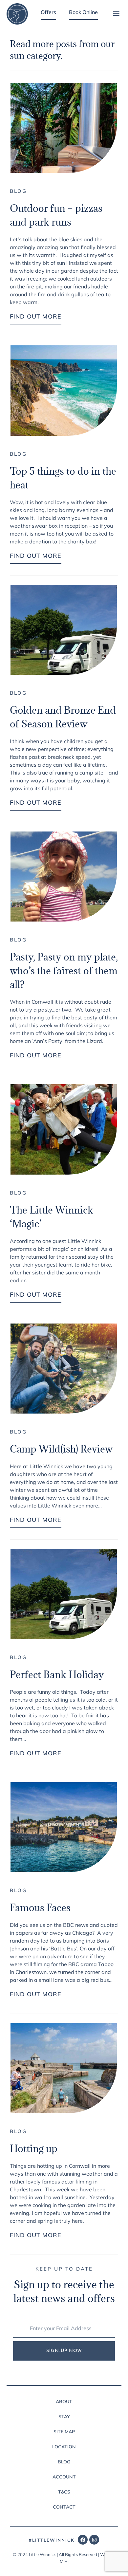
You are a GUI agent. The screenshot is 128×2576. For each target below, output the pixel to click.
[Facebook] (83, 2540)
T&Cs (64, 2492)
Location (64, 2447)
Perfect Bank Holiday (57, 1674)
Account (64, 2477)
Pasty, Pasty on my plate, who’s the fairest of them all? (64, 971)
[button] (116, 14)
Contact (64, 2507)
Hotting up (34, 2148)
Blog (18, 191)
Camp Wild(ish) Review (61, 1449)
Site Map (64, 2432)
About (64, 2402)
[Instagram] (94, 2540)
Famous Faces (40, 1908)
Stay (64, 2417)
